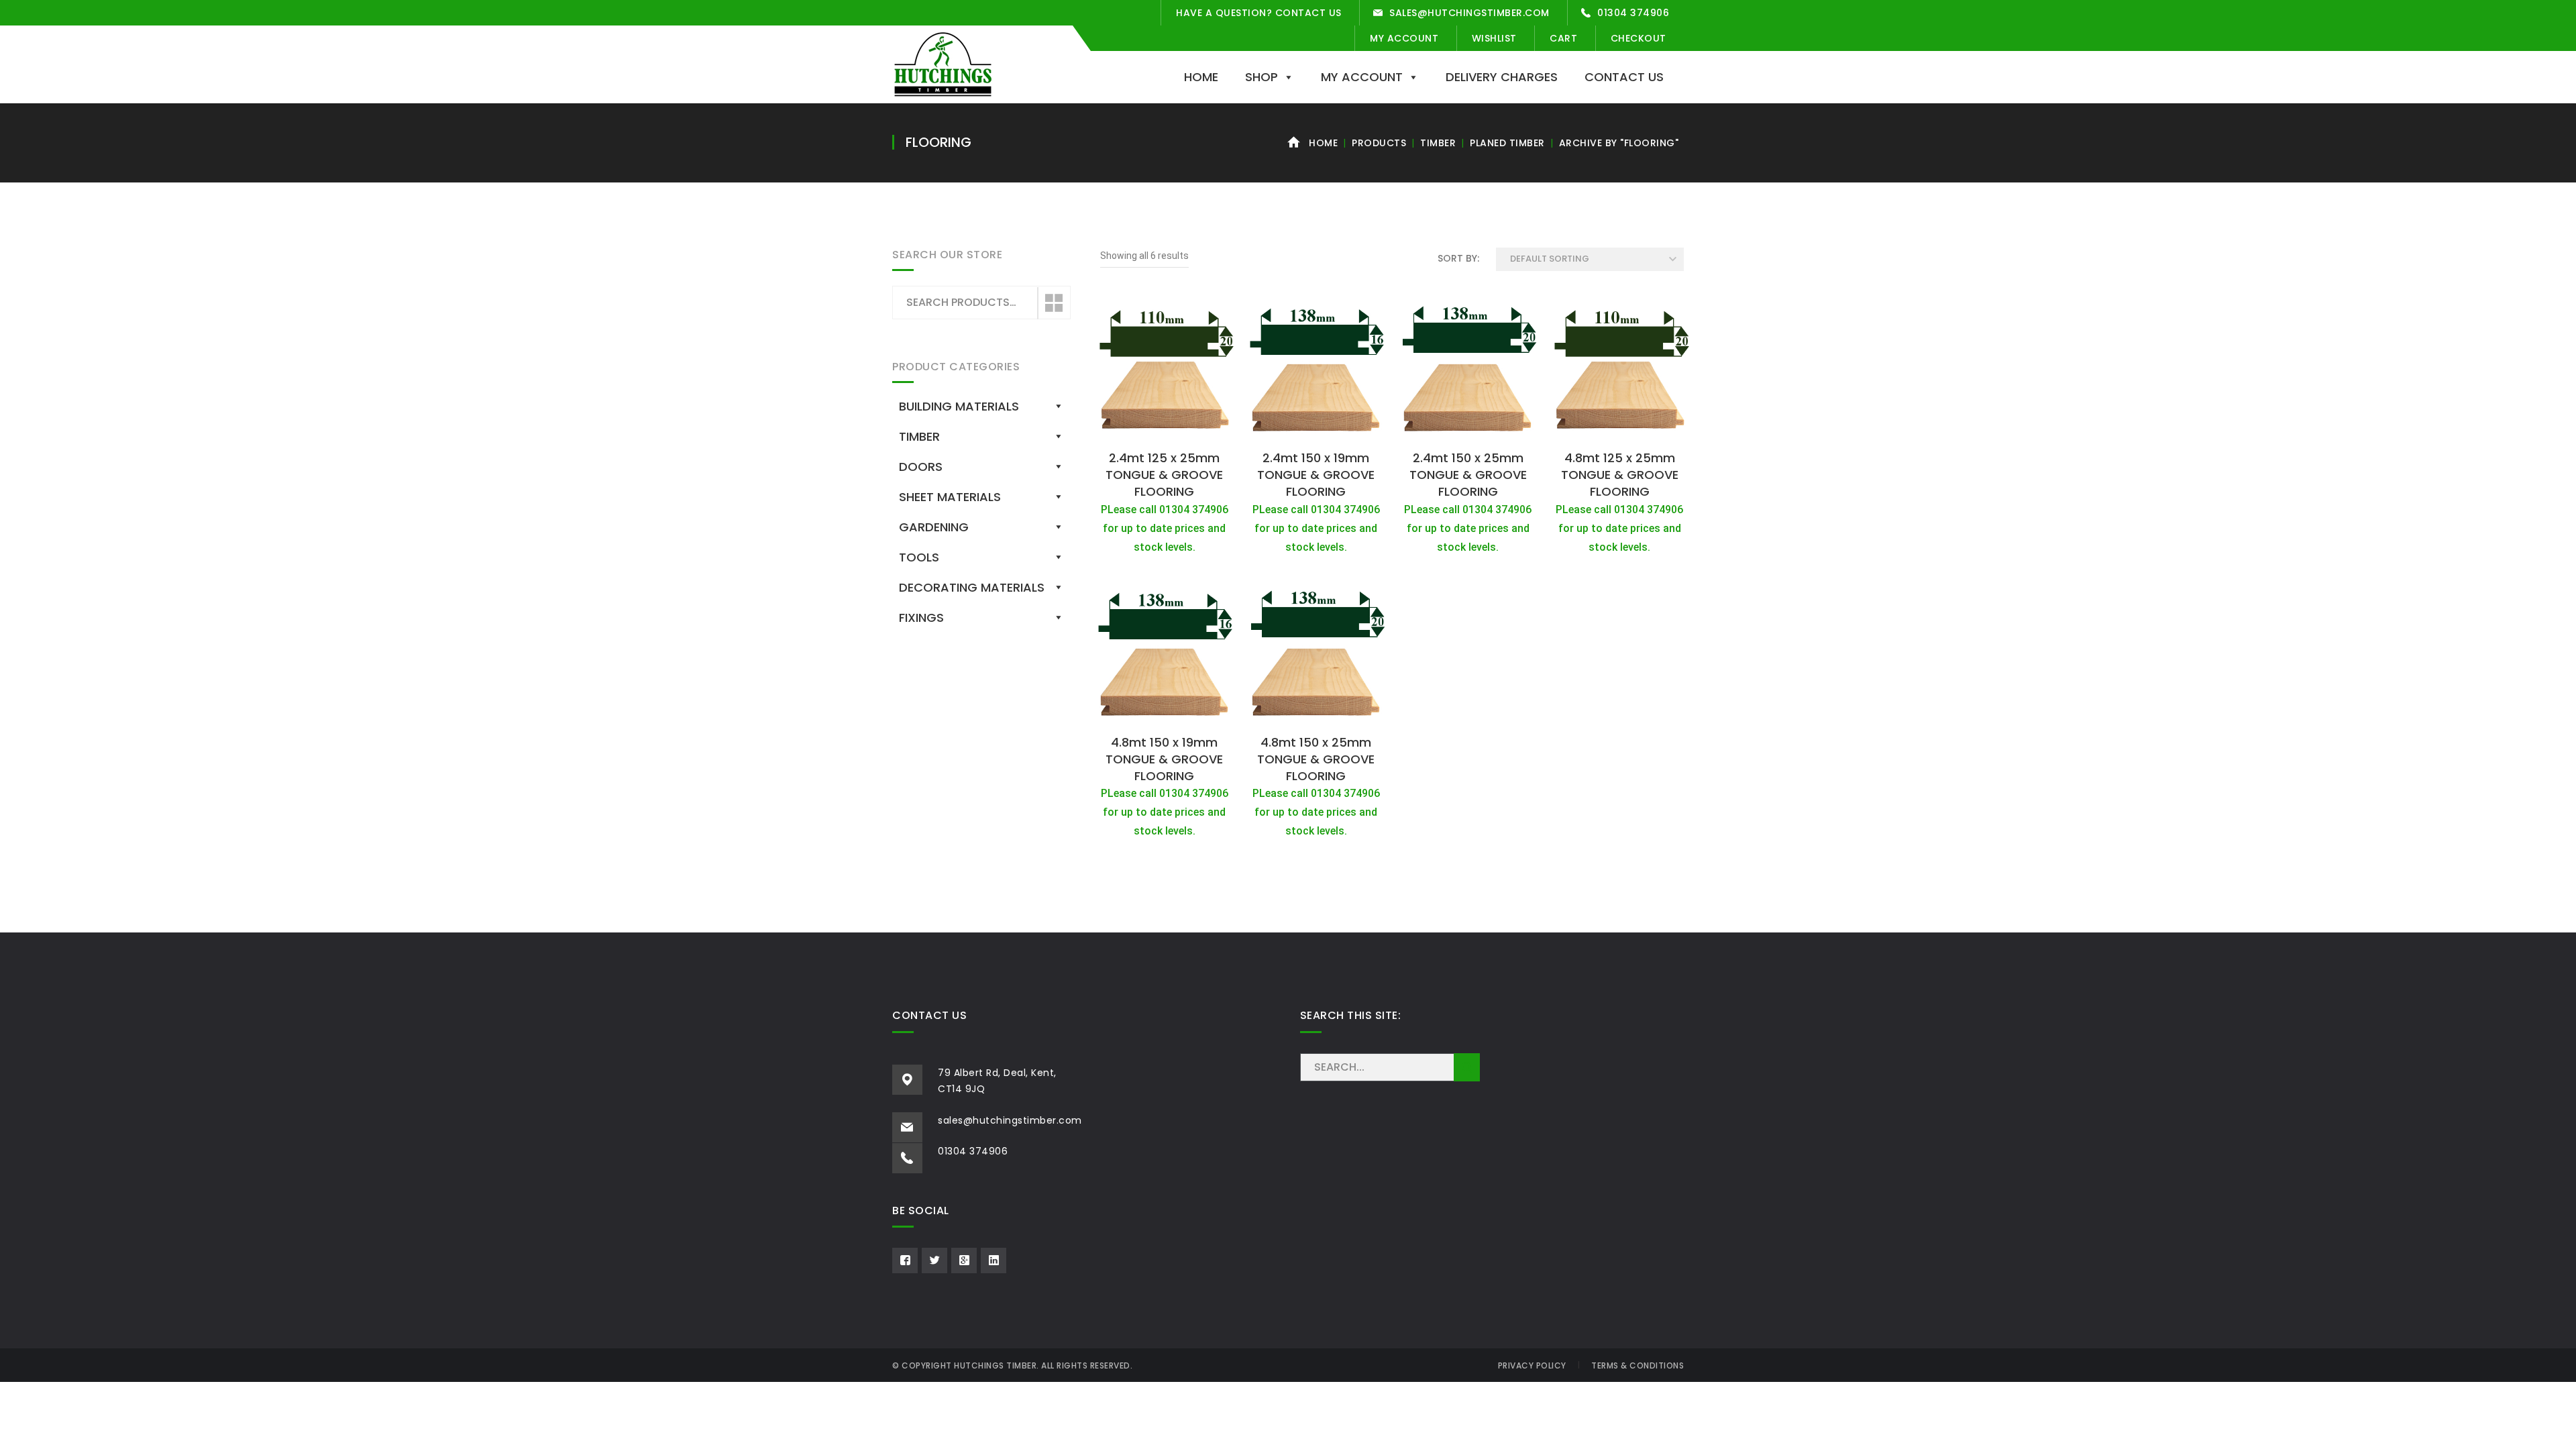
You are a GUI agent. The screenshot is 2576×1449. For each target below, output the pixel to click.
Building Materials (959, 406)
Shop (1262, 77)
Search (1053, 303)
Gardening (934, 527)
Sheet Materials (950, 497)
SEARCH (1467, 1067)
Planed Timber (1507, 143)
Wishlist (1494, 38)
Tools (919, 557)
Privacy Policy (1532, 1365)
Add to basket (1165, 429)
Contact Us (1624, 77)
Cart (1563, 38)
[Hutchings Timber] (943, 63)
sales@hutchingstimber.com (1469, 13)
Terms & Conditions (1638, 1365)
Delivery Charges (1502, 77)
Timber (1438, 143)
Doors (921, 467)
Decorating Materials (972, 587)
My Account (1404, 38)
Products (1379, 143)
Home (1201, 77)
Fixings (921, 618)
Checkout (1639, 38)
